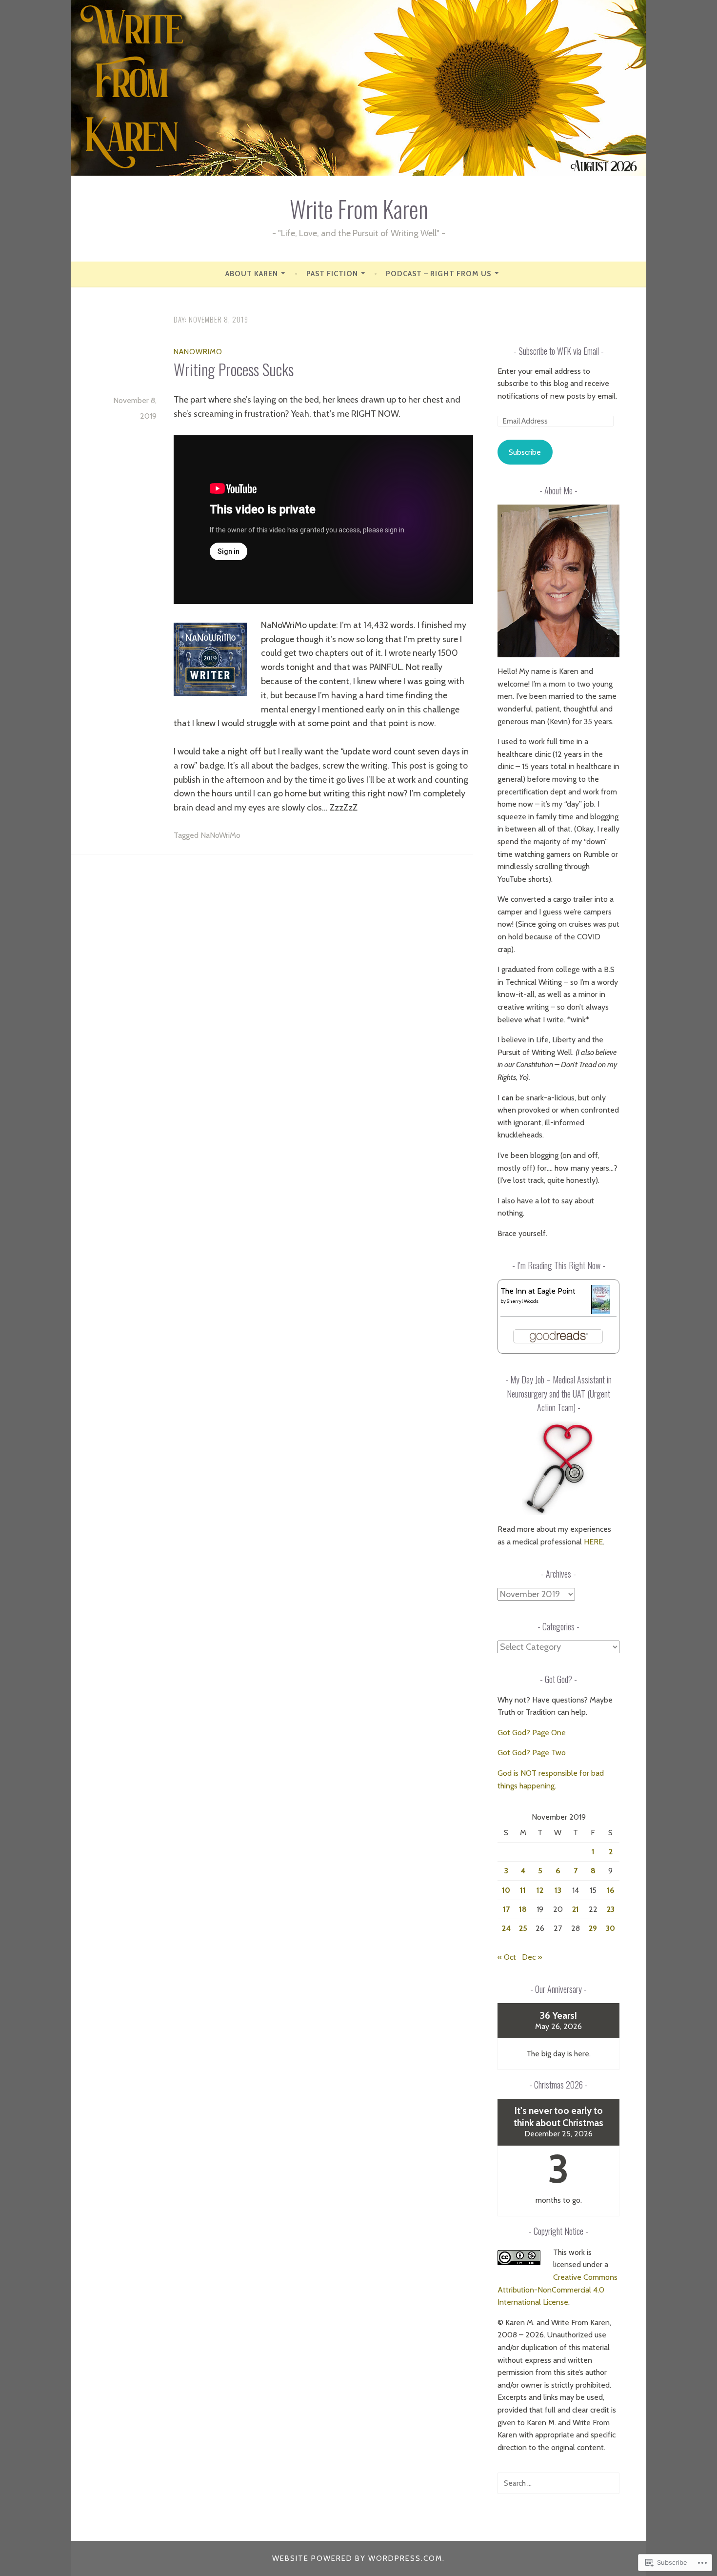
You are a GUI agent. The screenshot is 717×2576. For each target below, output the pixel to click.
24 (506, 1928)
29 (593, 1928)
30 (610, 1928)
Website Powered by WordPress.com (357, 2558)
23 (611, 1909)
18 (523, 1909)
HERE (593, 1542)
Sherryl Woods (523, 1301)
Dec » (532, 1957)
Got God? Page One (532, 1733)
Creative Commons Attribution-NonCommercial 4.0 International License (558, 2290)
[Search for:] (558, 2483)
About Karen (252, 274)
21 (576, 1909)
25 (523, 1928)
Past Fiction (332, 274)
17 (506, 1909)
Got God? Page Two (532, 1753)
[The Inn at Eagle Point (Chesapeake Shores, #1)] (601, 1312)
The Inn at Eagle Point (538, 1291)
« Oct (507, 1957)
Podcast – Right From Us (438, 274)
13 (558, 1890)
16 (611, 1890)
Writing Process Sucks (234, 369)
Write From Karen (359, 209)
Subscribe (525, 452)
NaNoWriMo (198, 352)
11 (523, 1890)
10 (506, 1890)
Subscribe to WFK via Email (559, 351)
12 (540, 1890)
